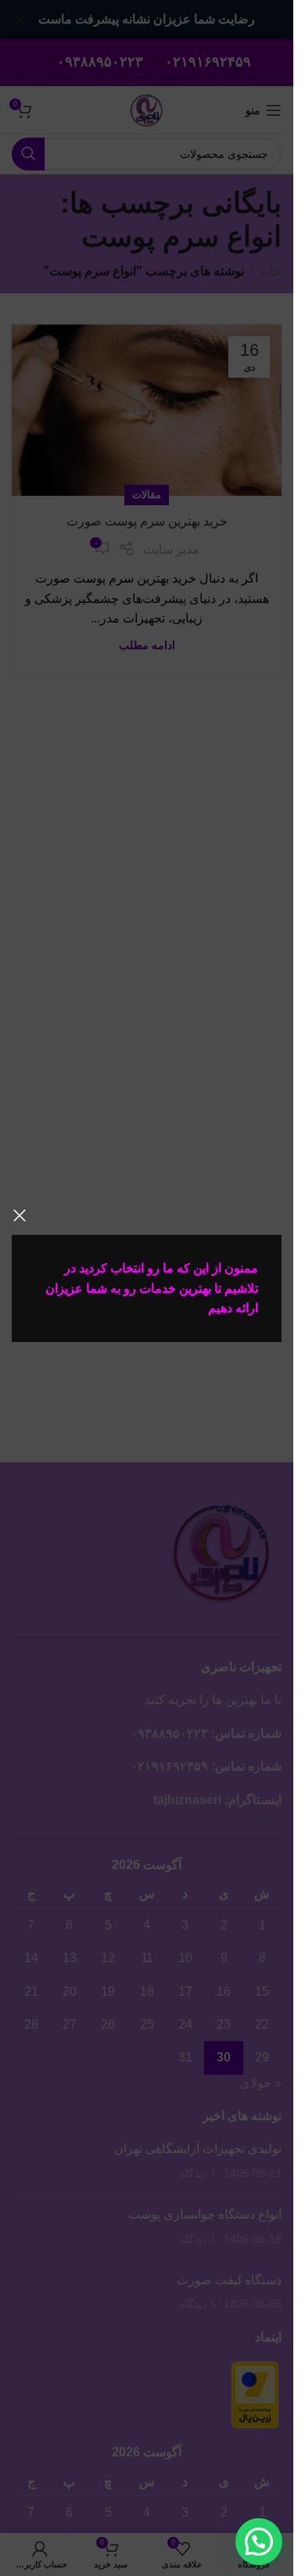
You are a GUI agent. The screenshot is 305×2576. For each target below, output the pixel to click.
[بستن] (20, 1215)
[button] (259, 2542)
